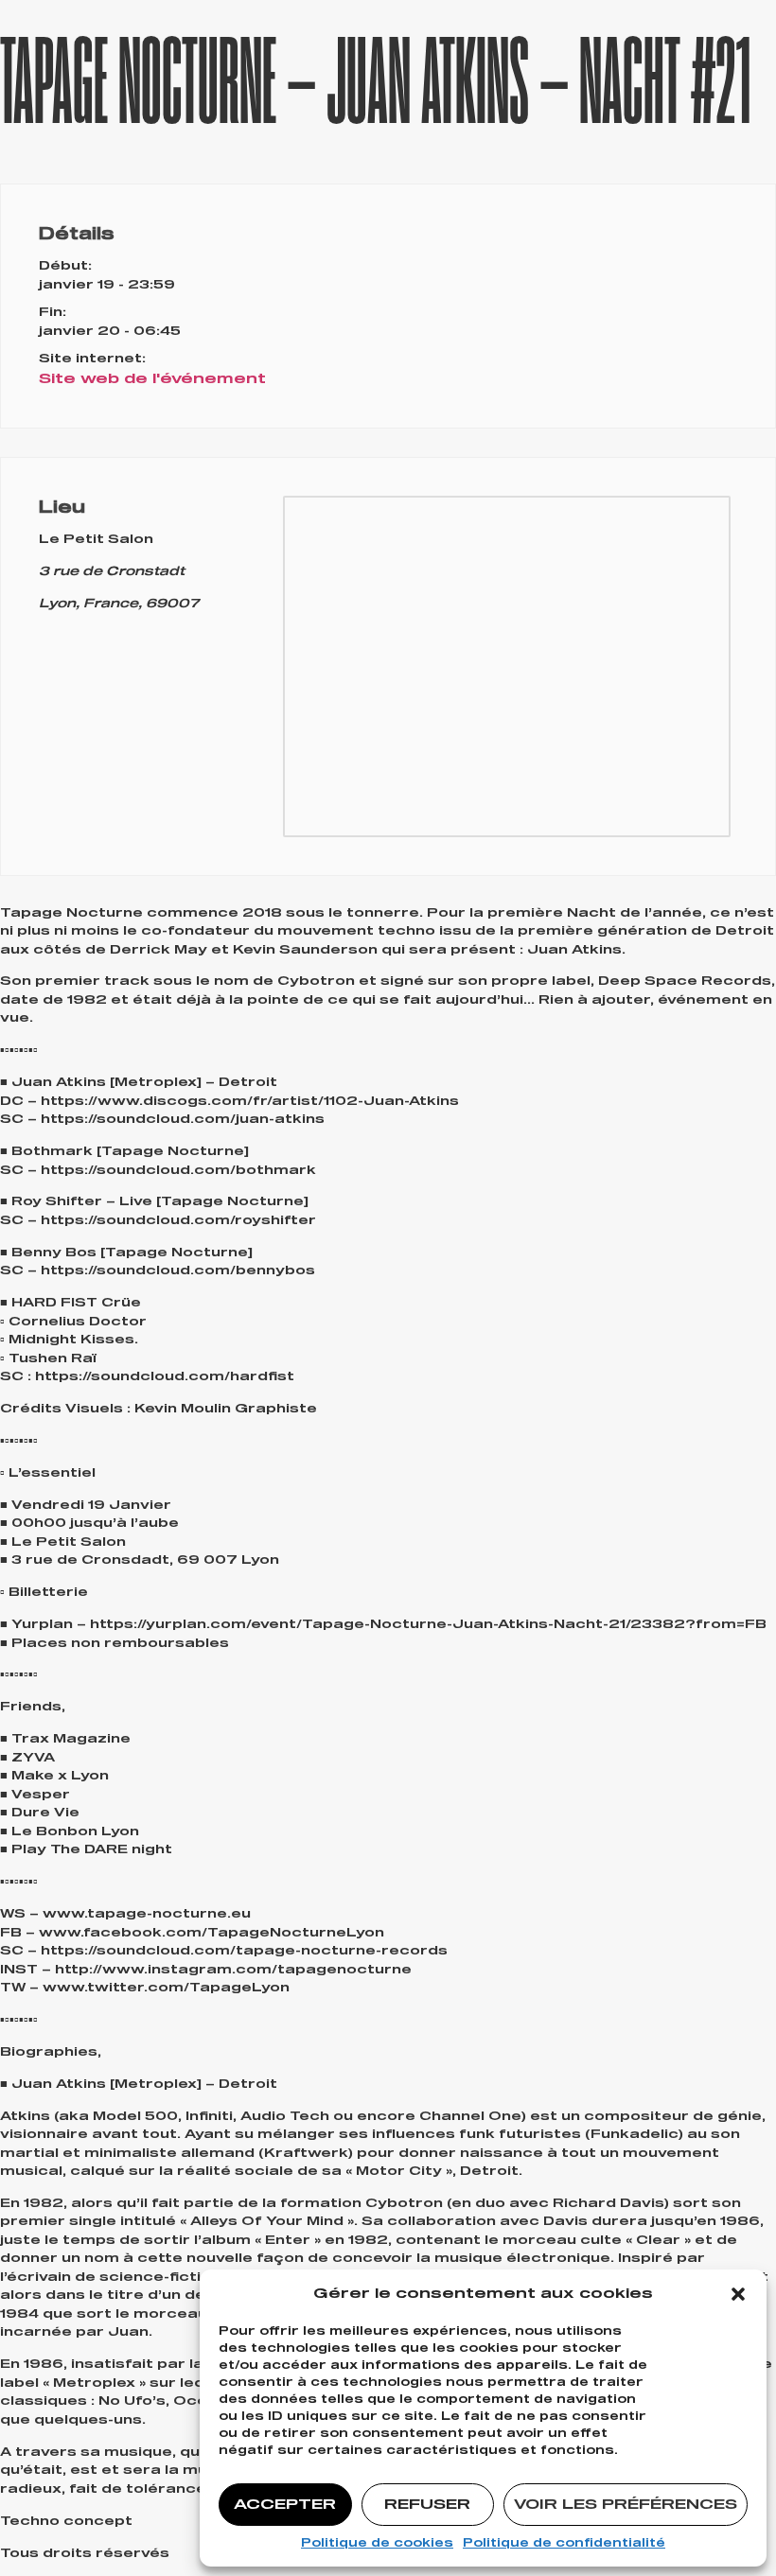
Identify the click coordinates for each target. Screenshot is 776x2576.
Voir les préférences (626, 2505)
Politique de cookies (377, 2544)
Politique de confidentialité (564, 2544)
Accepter (285, 2505)
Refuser (427, 2505)
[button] (738, 2294)
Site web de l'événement (152, 379)
